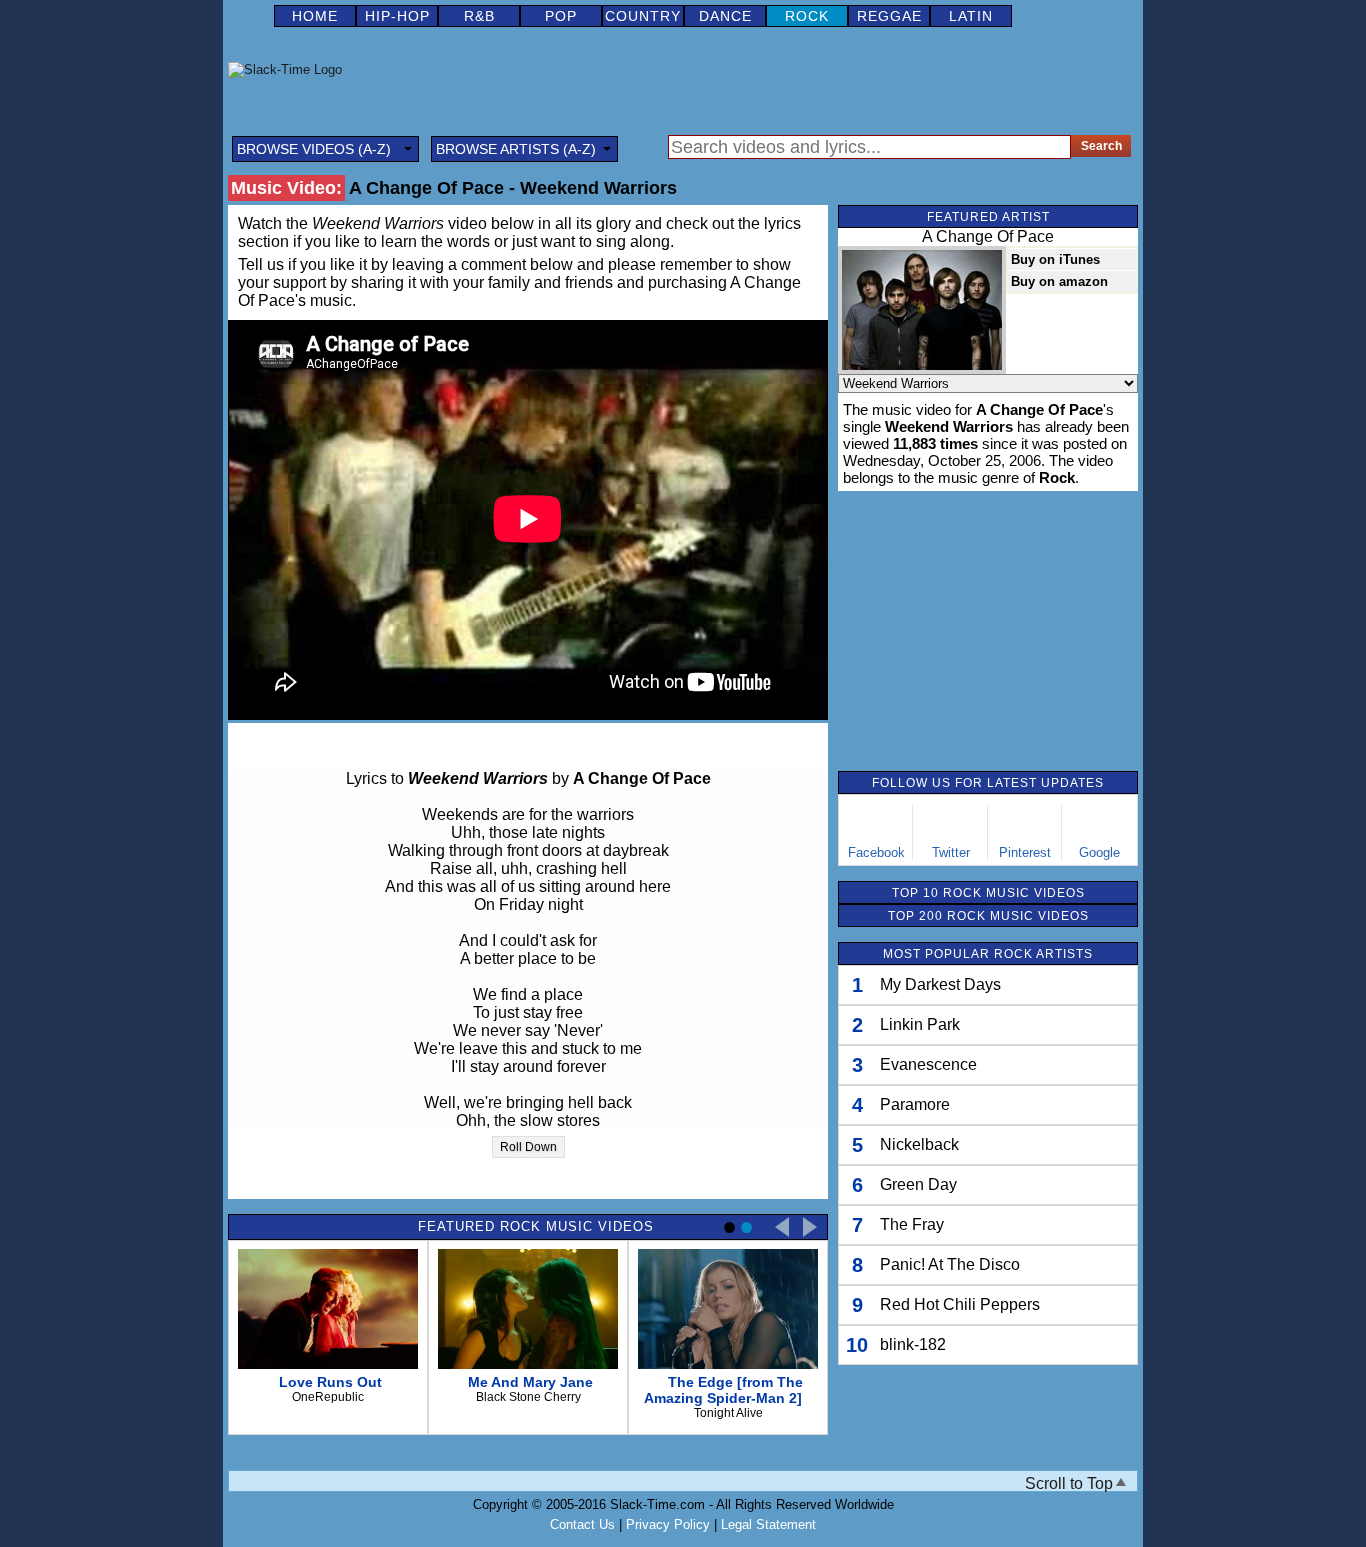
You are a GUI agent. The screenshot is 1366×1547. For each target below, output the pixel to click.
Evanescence (928, 1064)
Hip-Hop (397, 16)
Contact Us (582, 1524)
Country (643, 16)
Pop (561, 16)
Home (315, 16)
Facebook (876, 852)
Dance (725, 16)
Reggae (889, 16)
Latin (971, 16)
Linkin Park (920, 1024)
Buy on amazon (1059, 281)
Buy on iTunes (1055, 259)
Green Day (918, 1184)
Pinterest (1025, 852)
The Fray (912, 1224)
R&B (479, 16)
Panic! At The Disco (950, 1264)
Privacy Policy (668, 1524)
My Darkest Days (940, 984)
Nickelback (919, 1144)
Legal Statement (768, 1524)
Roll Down (528, 1147)
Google (1099, 852)
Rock (807, 16)
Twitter (951, 852)
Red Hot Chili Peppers (960, 1304)
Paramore (915, 1104)
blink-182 (913, 1344)
